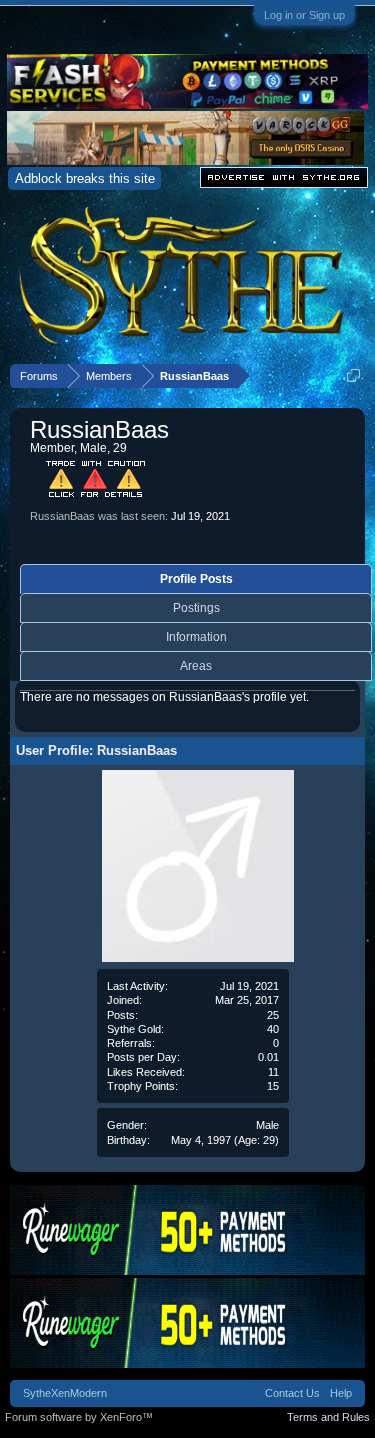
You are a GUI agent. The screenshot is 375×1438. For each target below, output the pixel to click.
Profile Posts (196, 579)
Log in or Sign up (304, 15)
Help (341, 1393)
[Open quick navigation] (353, 375)
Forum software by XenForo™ (79, 1417)
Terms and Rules (328, 1417)
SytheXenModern (65, 1393)
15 (273, 1086)
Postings (196, 608)
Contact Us (292, 1393)
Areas (196, 666)
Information (196, 637)
